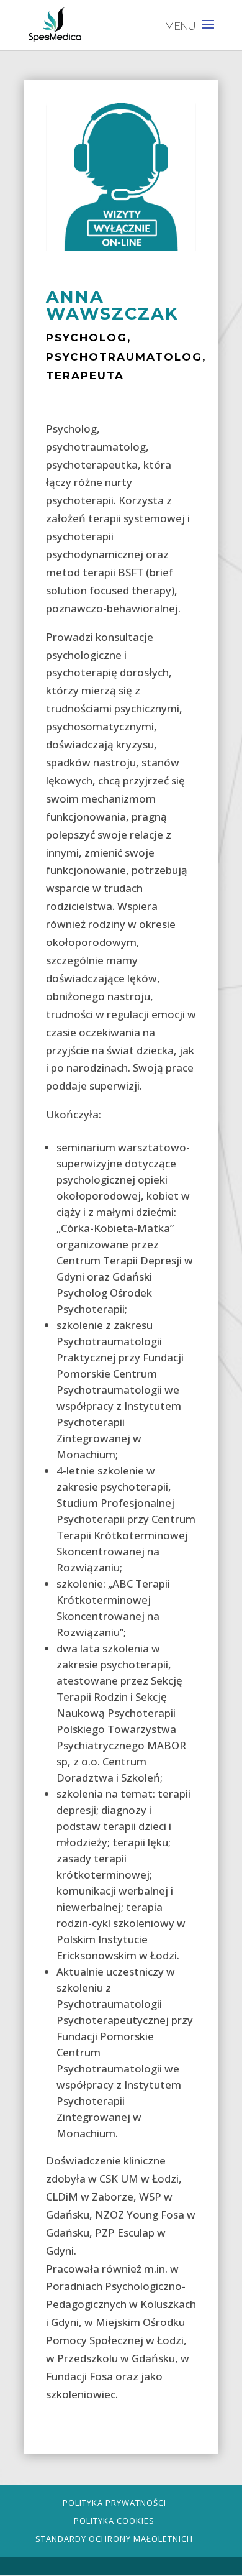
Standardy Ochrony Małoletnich (114, 2539)
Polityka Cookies (114, 2521)
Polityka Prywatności (114, 2503)
